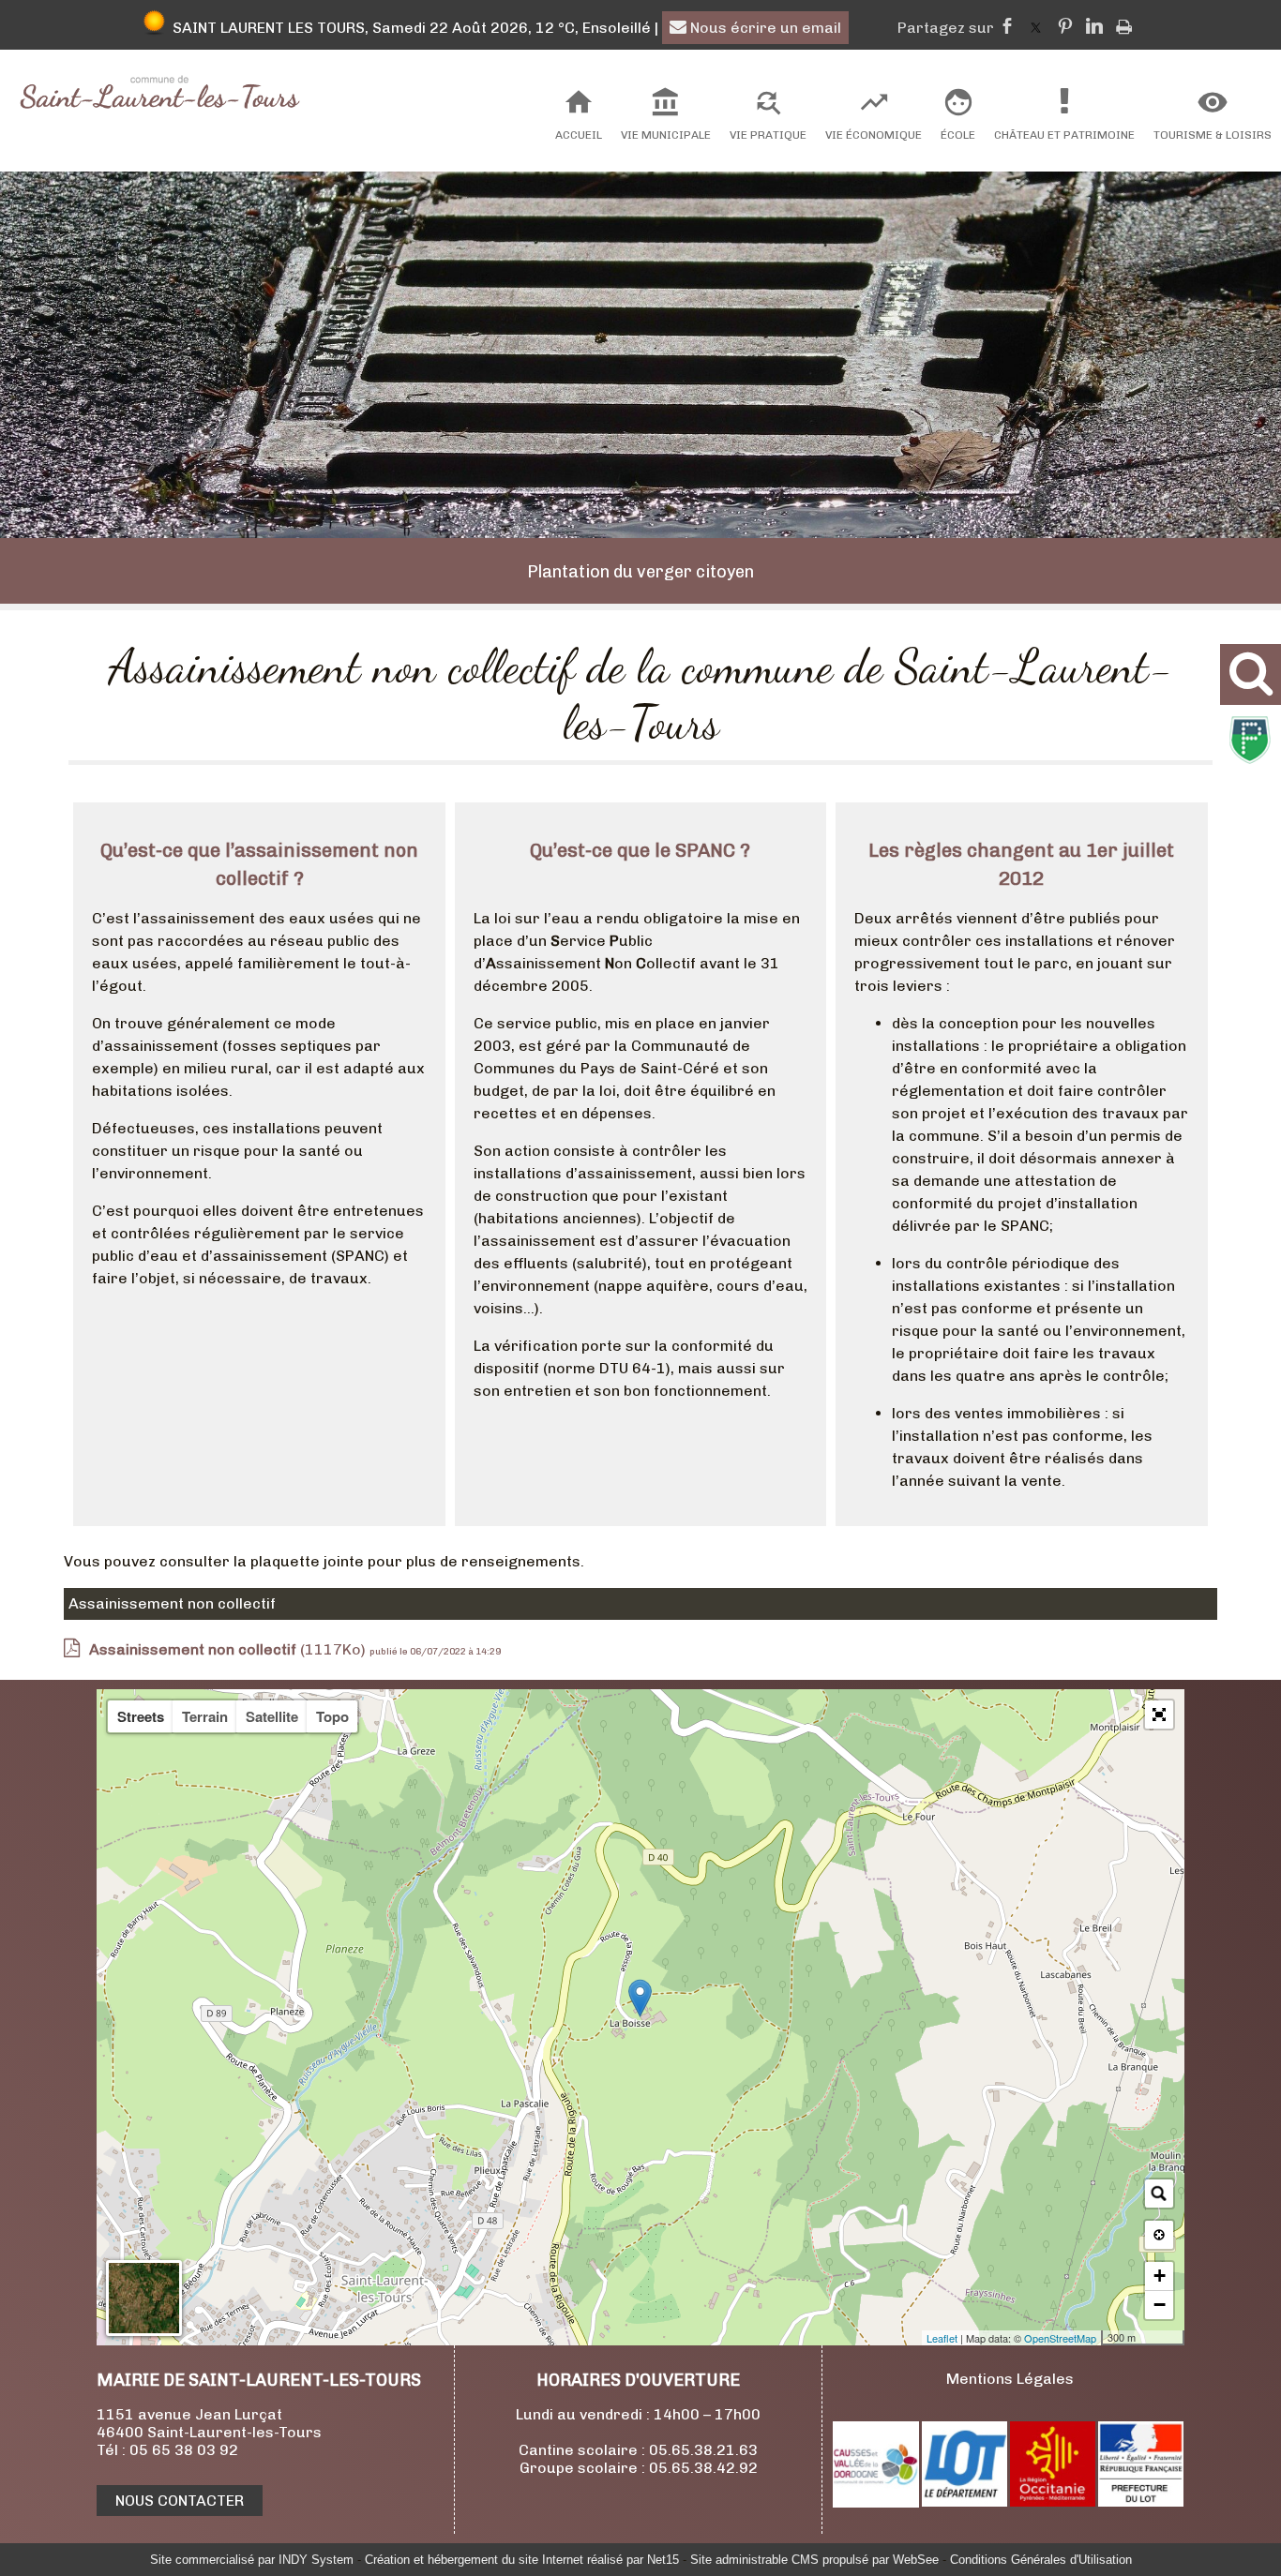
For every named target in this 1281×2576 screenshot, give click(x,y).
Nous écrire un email (764, 28)
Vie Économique (874, 135)
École (958, 135)
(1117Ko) (229, 1649)
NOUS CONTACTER (180, 2501)
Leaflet (942, 2338)
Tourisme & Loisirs (1213, 135)
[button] (1159, 1715)
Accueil (579, 135)
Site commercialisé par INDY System (252, 2560)
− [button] (1160, 2305)
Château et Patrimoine (1064, 135)
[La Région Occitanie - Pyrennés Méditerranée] (1053, 2501)
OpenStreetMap (1060, 2338)
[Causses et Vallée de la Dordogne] (876, 2502)
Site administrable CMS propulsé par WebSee (814, 2560)
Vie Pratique (768, 135)
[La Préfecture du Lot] (1141, 2501)
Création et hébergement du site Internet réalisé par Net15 (522, 2560)
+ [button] (1160, 2276)
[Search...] (1159, 2194)
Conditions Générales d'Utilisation (1041, 2560)
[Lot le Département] (965, 2501)
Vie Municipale (666, 135)
